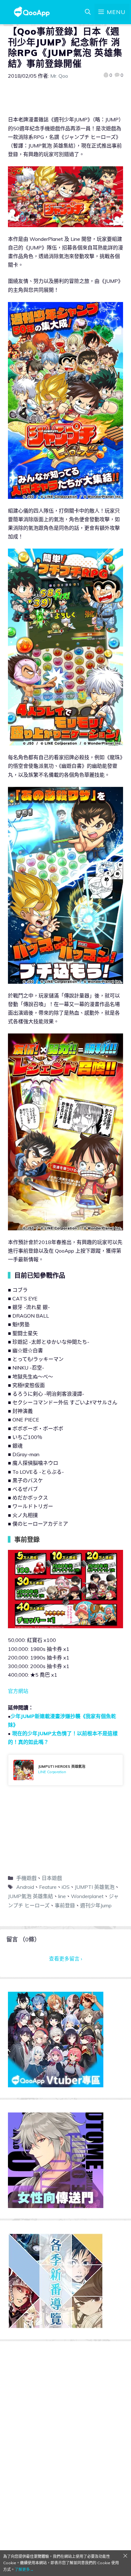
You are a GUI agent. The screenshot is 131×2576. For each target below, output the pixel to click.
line (62, 1896)
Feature (48, 1887)
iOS (66, 1887)
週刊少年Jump (96, 1905)
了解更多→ (24, 2569)
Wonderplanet (87, 1896)
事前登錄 (65, 1905)
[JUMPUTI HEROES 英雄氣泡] (65, 1770)
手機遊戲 (26, 1878)
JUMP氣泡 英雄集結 (31, 1896)
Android (25, 1887)
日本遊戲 (52, 1878)
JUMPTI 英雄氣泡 (95, 1887)
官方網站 (18, 1691)
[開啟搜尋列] (88, 12)
